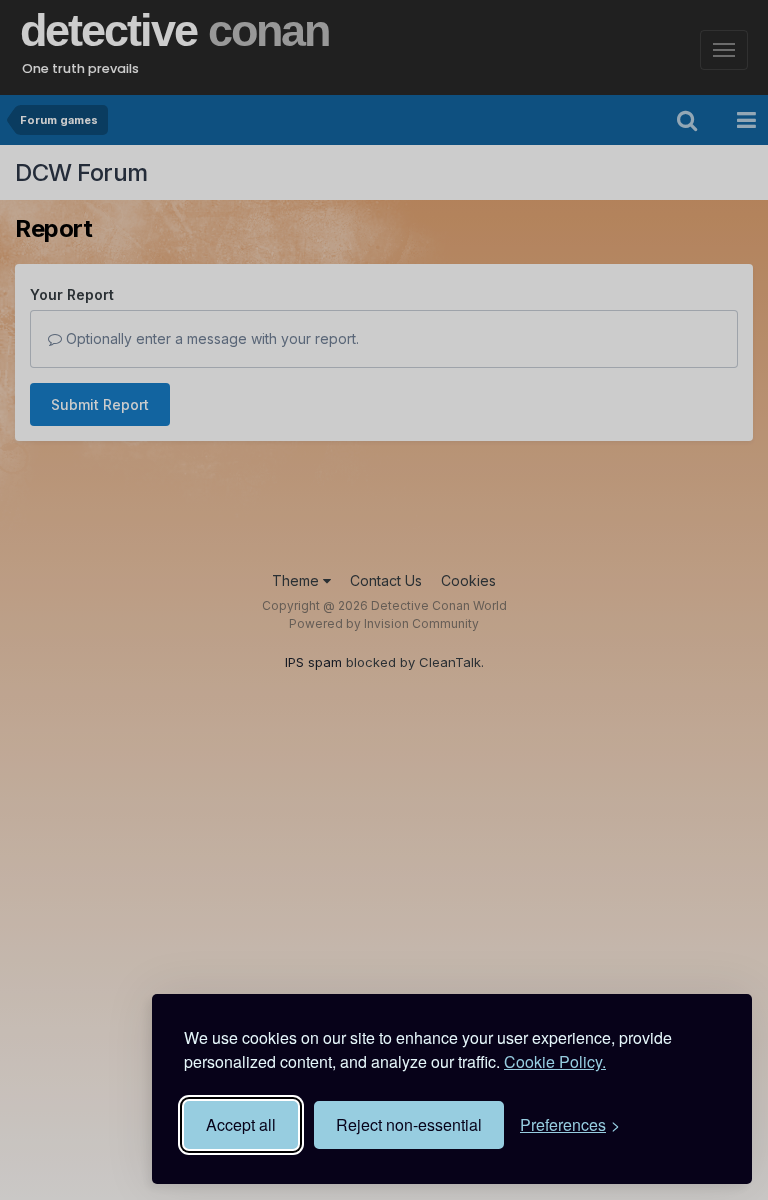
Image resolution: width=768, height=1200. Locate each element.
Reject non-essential (409, 1124)
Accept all (241, 1124)
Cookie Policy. (555, 1061)
